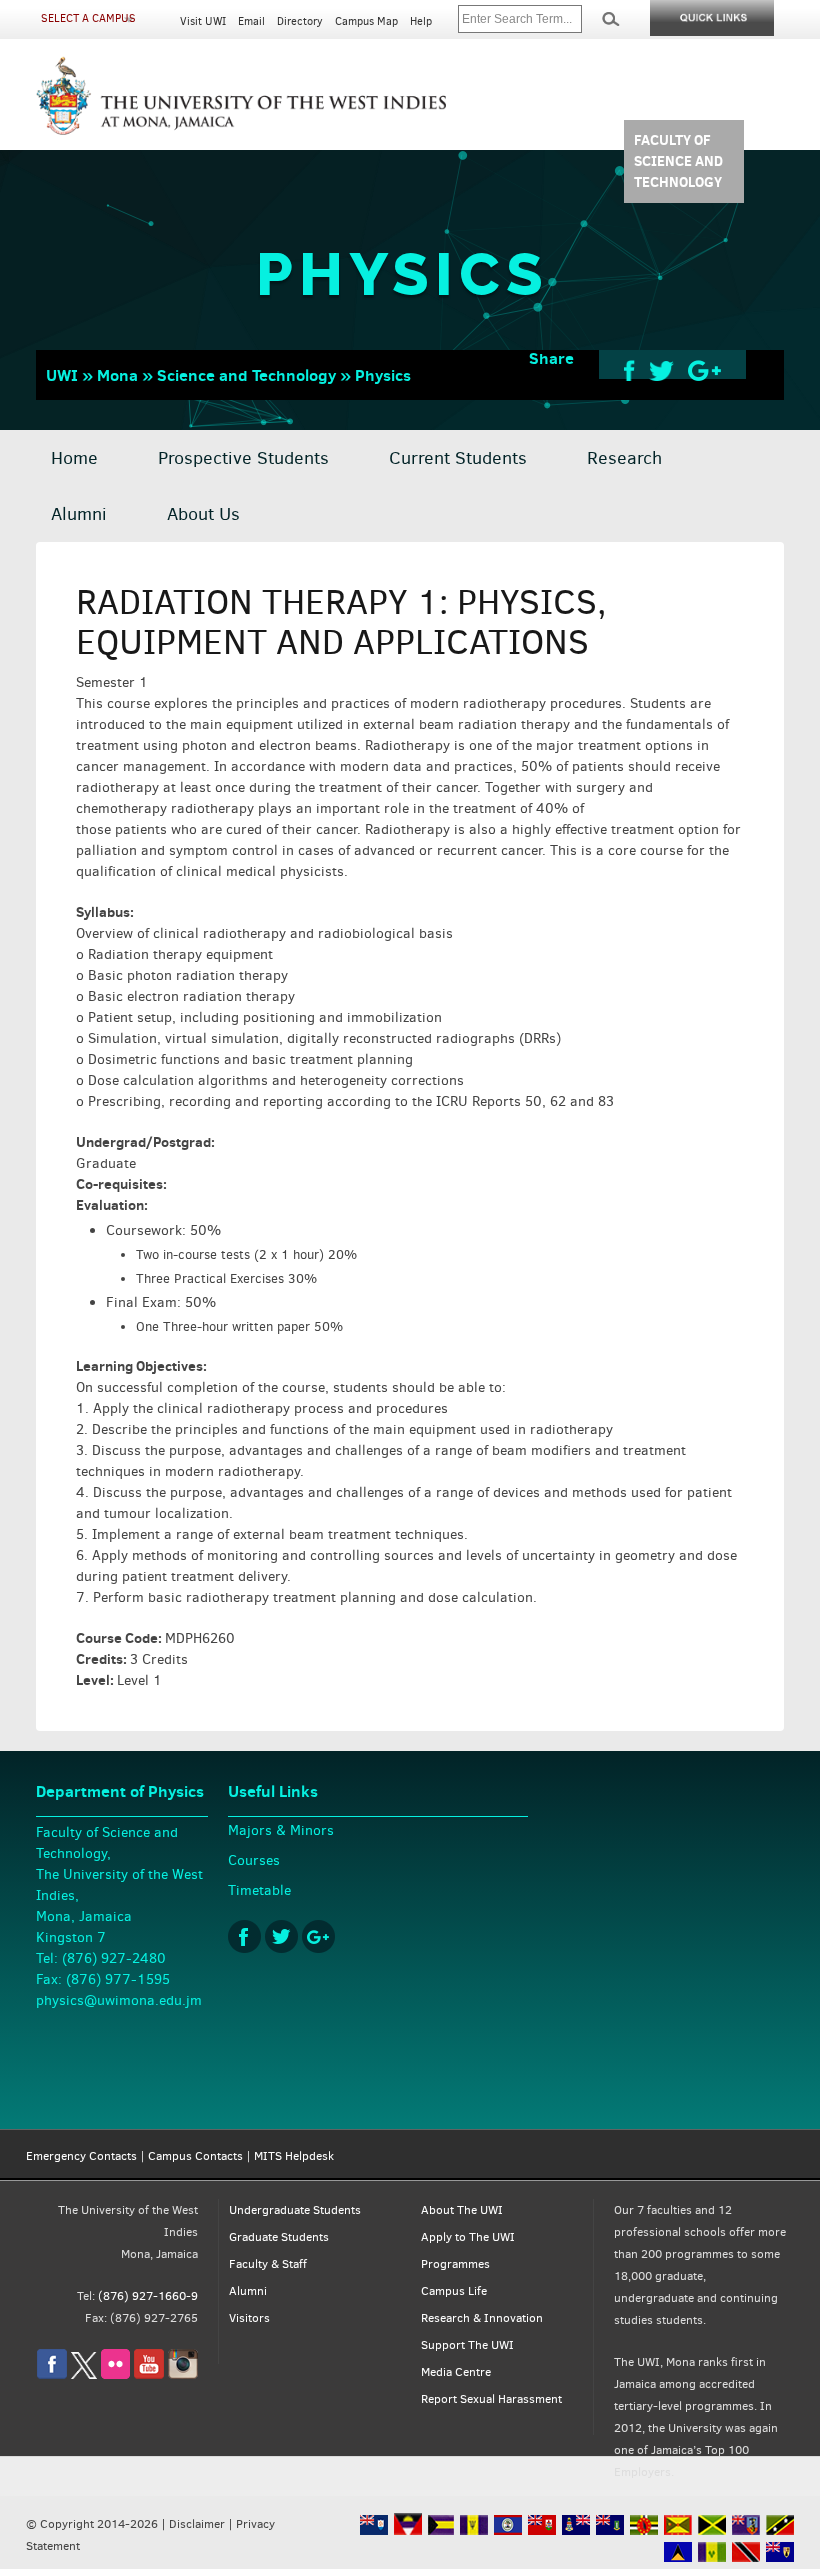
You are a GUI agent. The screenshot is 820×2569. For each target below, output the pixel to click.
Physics (383, 375)
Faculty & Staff (268, 2264)
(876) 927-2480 (114, 1958)
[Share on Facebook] (629, 370)
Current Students (458, 458)
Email (251, 21)
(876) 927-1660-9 (148, 2296)
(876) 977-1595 (118, 1979)
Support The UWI (467, 2345)
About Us (203, 514)
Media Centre (456, 2372)
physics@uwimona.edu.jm (119, 2000)
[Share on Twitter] (661, 370)
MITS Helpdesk (294, 2156)
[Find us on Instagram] (183, 2375)
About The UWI (462, 2210)
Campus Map (366, 21)
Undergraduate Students (295, 2210)
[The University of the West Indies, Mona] (242, 94)
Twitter (281, 1936)
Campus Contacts (195, 2156)
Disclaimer (197, 2524)
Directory (300, 21)
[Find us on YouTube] (149, 2375)
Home (74, 458)
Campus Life (454, 2291)
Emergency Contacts (81, 2156)
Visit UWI (203, 21)
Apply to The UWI (468, 2237)
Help (421, 21)
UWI (62, 375)
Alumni (79, 514)
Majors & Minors (281, 1830)
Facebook (244, 1936)
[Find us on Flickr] (115, 2375)
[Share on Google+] (704, 370)
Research (624, 458)
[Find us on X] (84, 2375)
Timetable (259, 1890)
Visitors (249, 2318)
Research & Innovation (482, 2318)
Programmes (455, 2264)
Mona (117, 375)
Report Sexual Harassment (491, 2399)
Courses (254, 1860)
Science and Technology (246, 375)
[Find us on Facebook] (52, 2375)
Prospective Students (243, 458)
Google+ (318, 1936)
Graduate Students (279, 2237)
